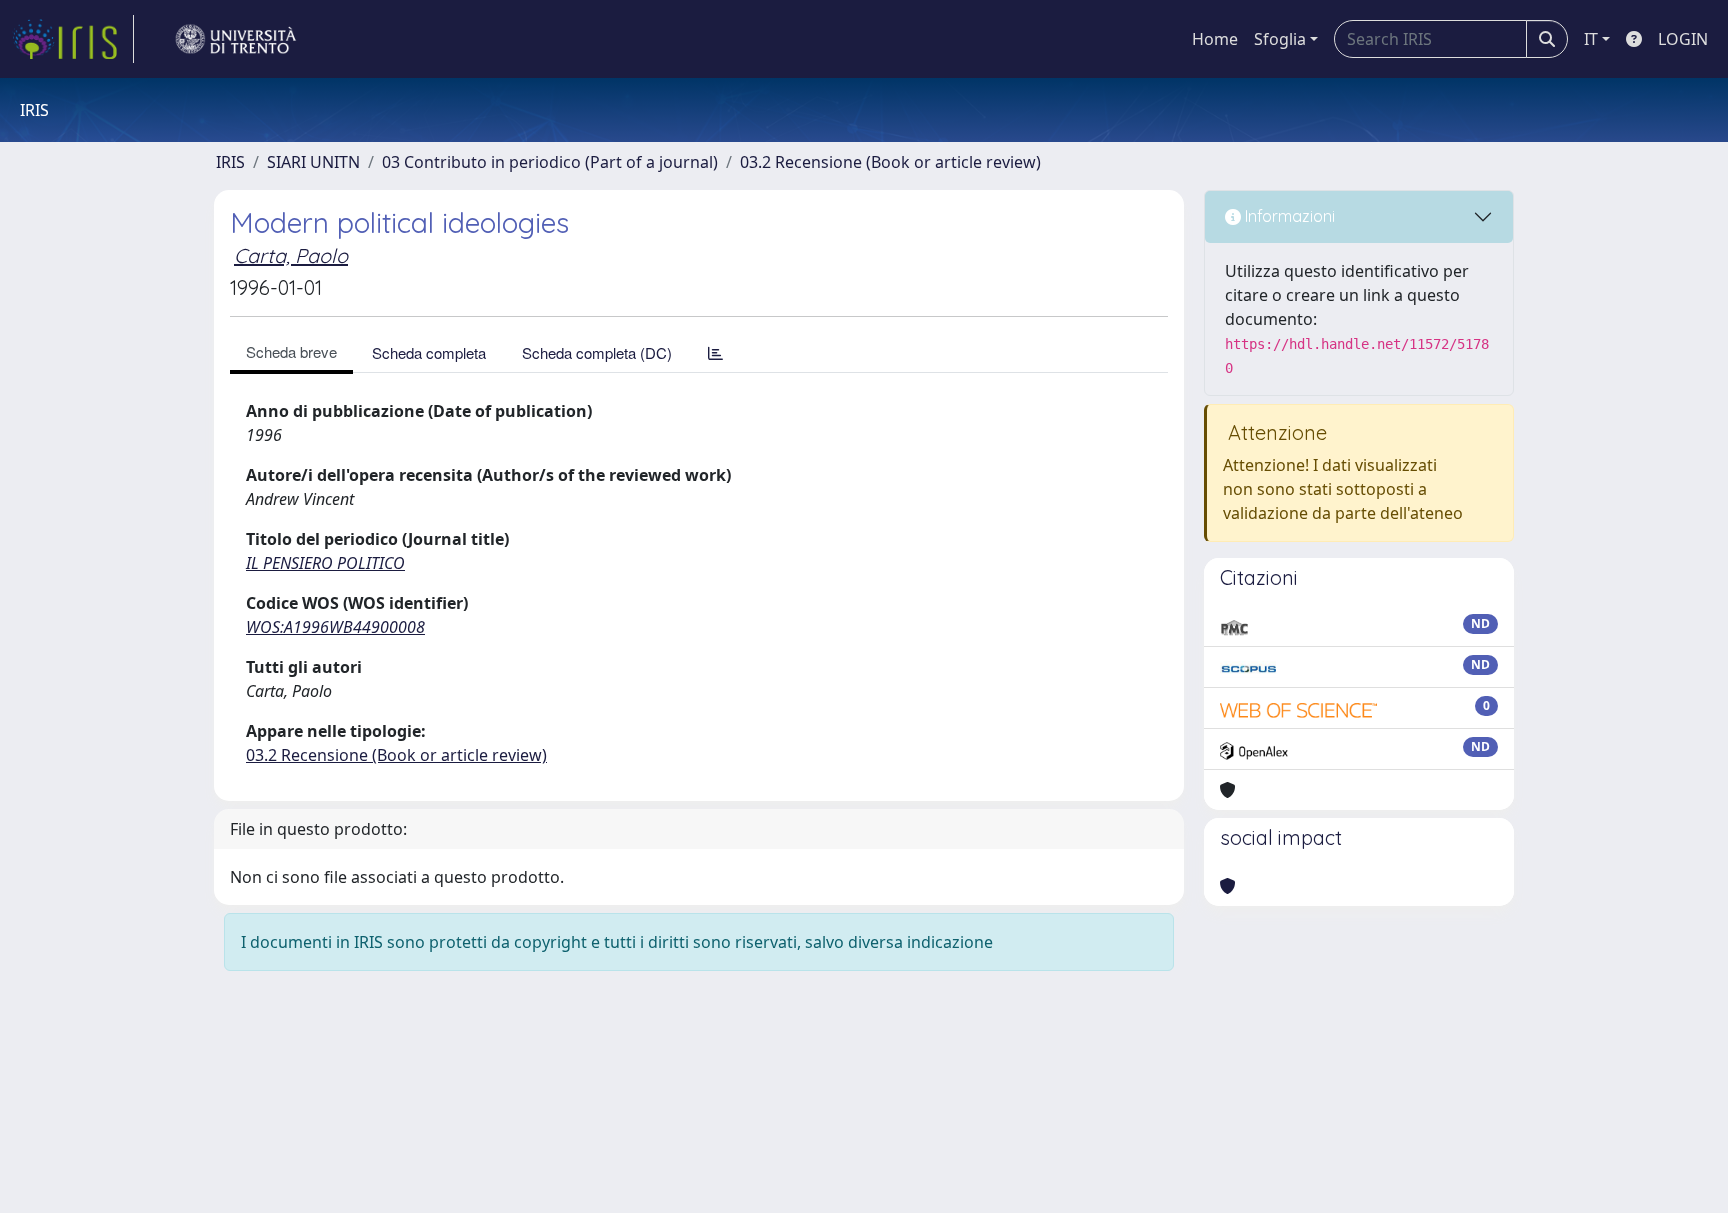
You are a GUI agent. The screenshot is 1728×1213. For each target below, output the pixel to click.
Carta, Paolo (291, 255)
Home (1215, 39)
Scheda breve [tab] (291, 351)
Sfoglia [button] (1280, 39)
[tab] (715, 352)
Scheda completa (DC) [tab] (597, 352)
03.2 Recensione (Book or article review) (890, 162)
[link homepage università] (236, 39)
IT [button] (1591, 39)
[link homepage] (73, 39)
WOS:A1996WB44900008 (335, 627)
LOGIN (1683, 39)
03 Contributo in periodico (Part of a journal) (550, 162)
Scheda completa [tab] (429, 352)
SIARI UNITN (313, 162)
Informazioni (1288, 216)
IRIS (230, 162)
